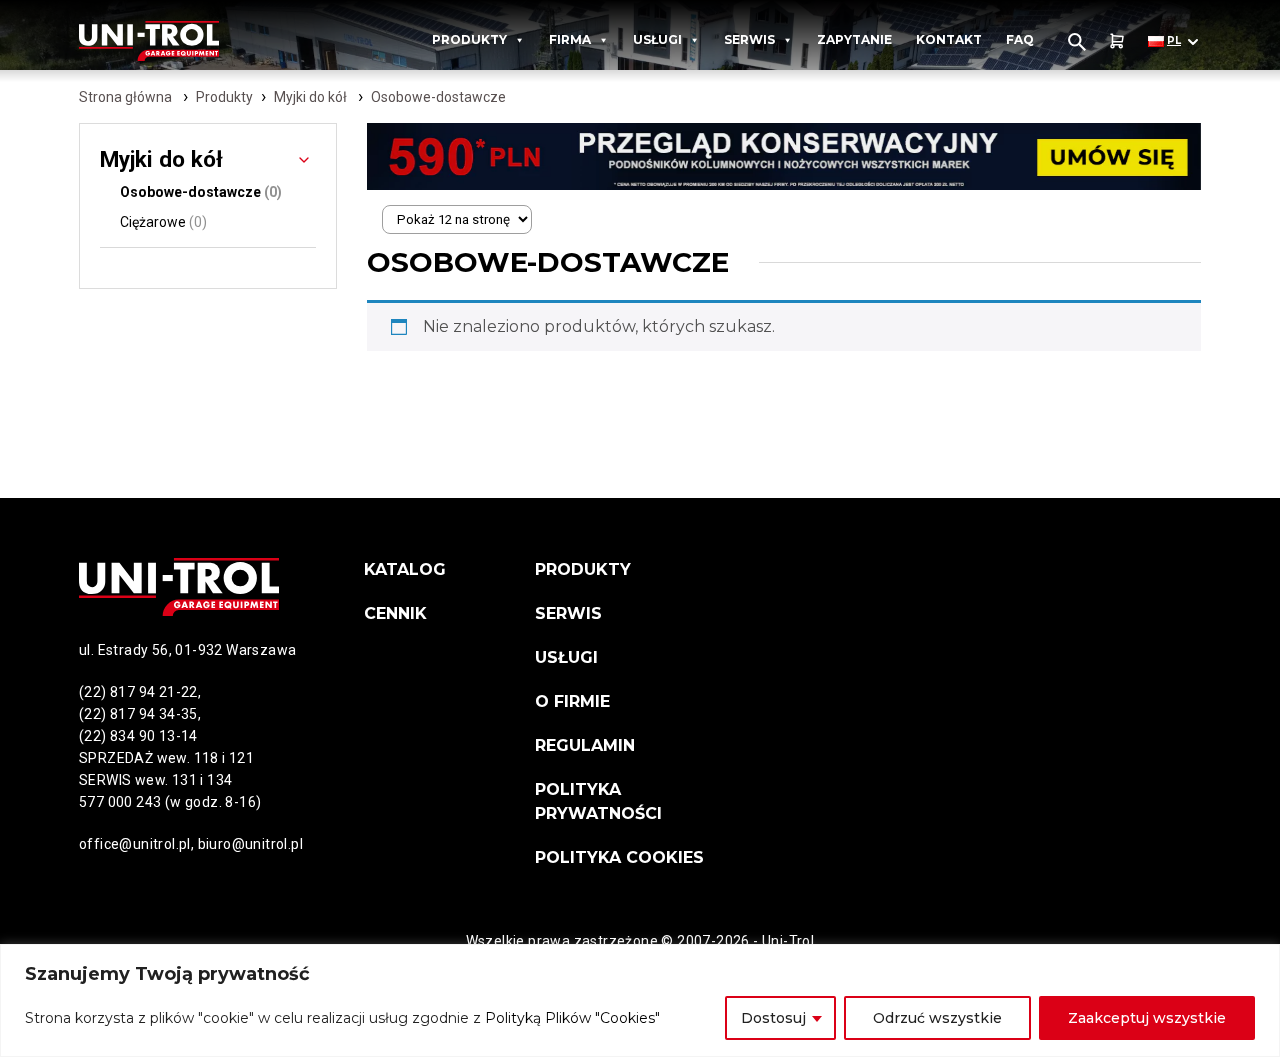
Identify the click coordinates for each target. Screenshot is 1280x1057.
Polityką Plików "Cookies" (572, 1018)
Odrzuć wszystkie (937, 1018)
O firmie (572, 701)
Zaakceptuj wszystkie (1147, 1018)
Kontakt (949, 39)
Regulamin (585, 745)
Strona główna (125, 97)
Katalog (405, 569)
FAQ (1020, 39)
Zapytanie (854, 39)
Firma (570, 39)
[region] (640, 1000)
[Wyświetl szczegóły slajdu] (784, 156)
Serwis (749, 39)
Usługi (657, 39)
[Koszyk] (1117, 41)
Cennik (395, 613)
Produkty (469, 39)
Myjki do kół (310, 97)
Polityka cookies (619, 857)
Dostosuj (773, 1018)
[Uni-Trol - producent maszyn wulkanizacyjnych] (172, 41)
